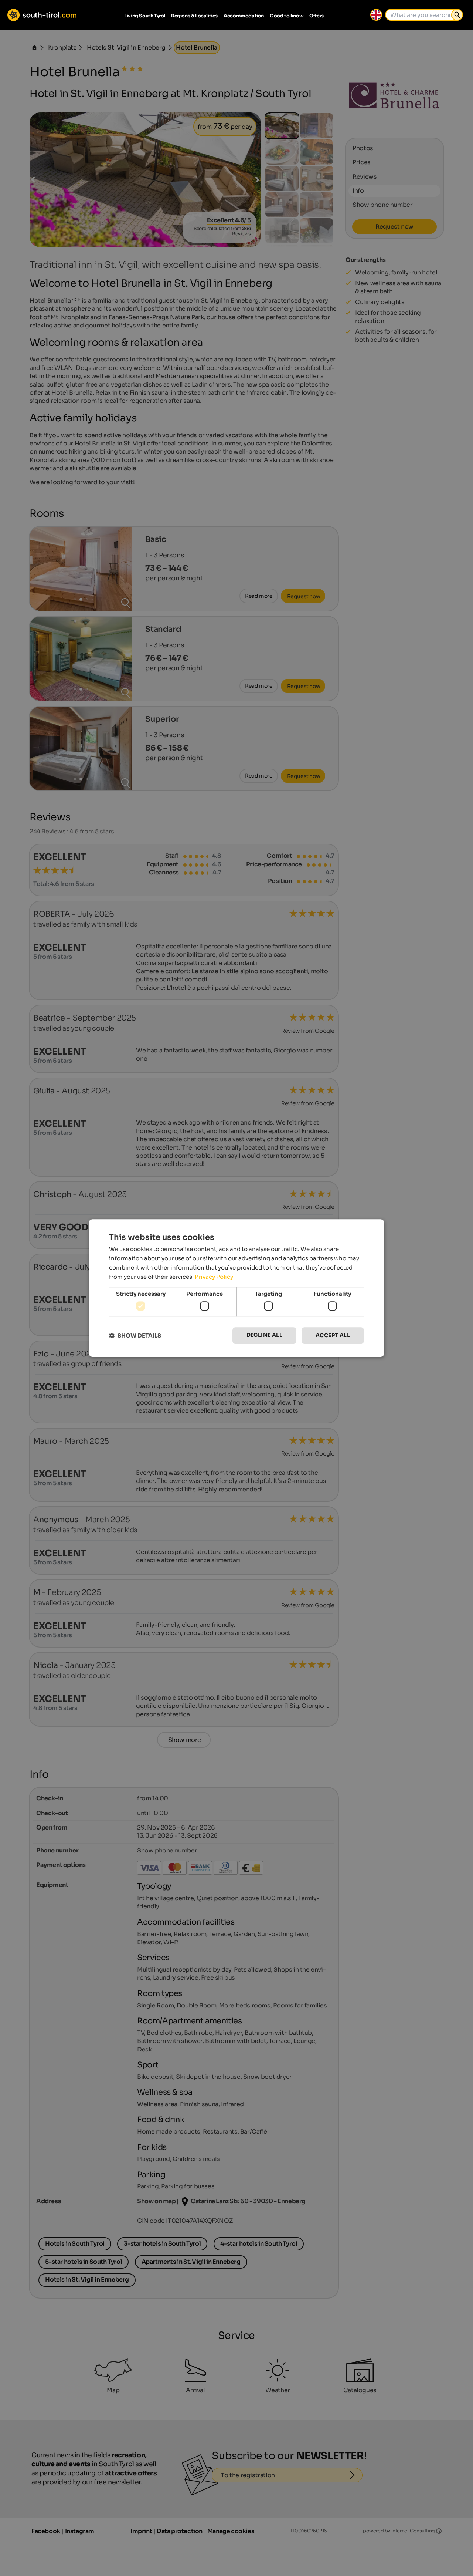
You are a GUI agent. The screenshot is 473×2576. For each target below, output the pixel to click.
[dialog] (236, 1288)
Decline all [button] (264, 1335)
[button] (135, 1336)
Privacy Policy (214, 1277)
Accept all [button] (333, 1335)
